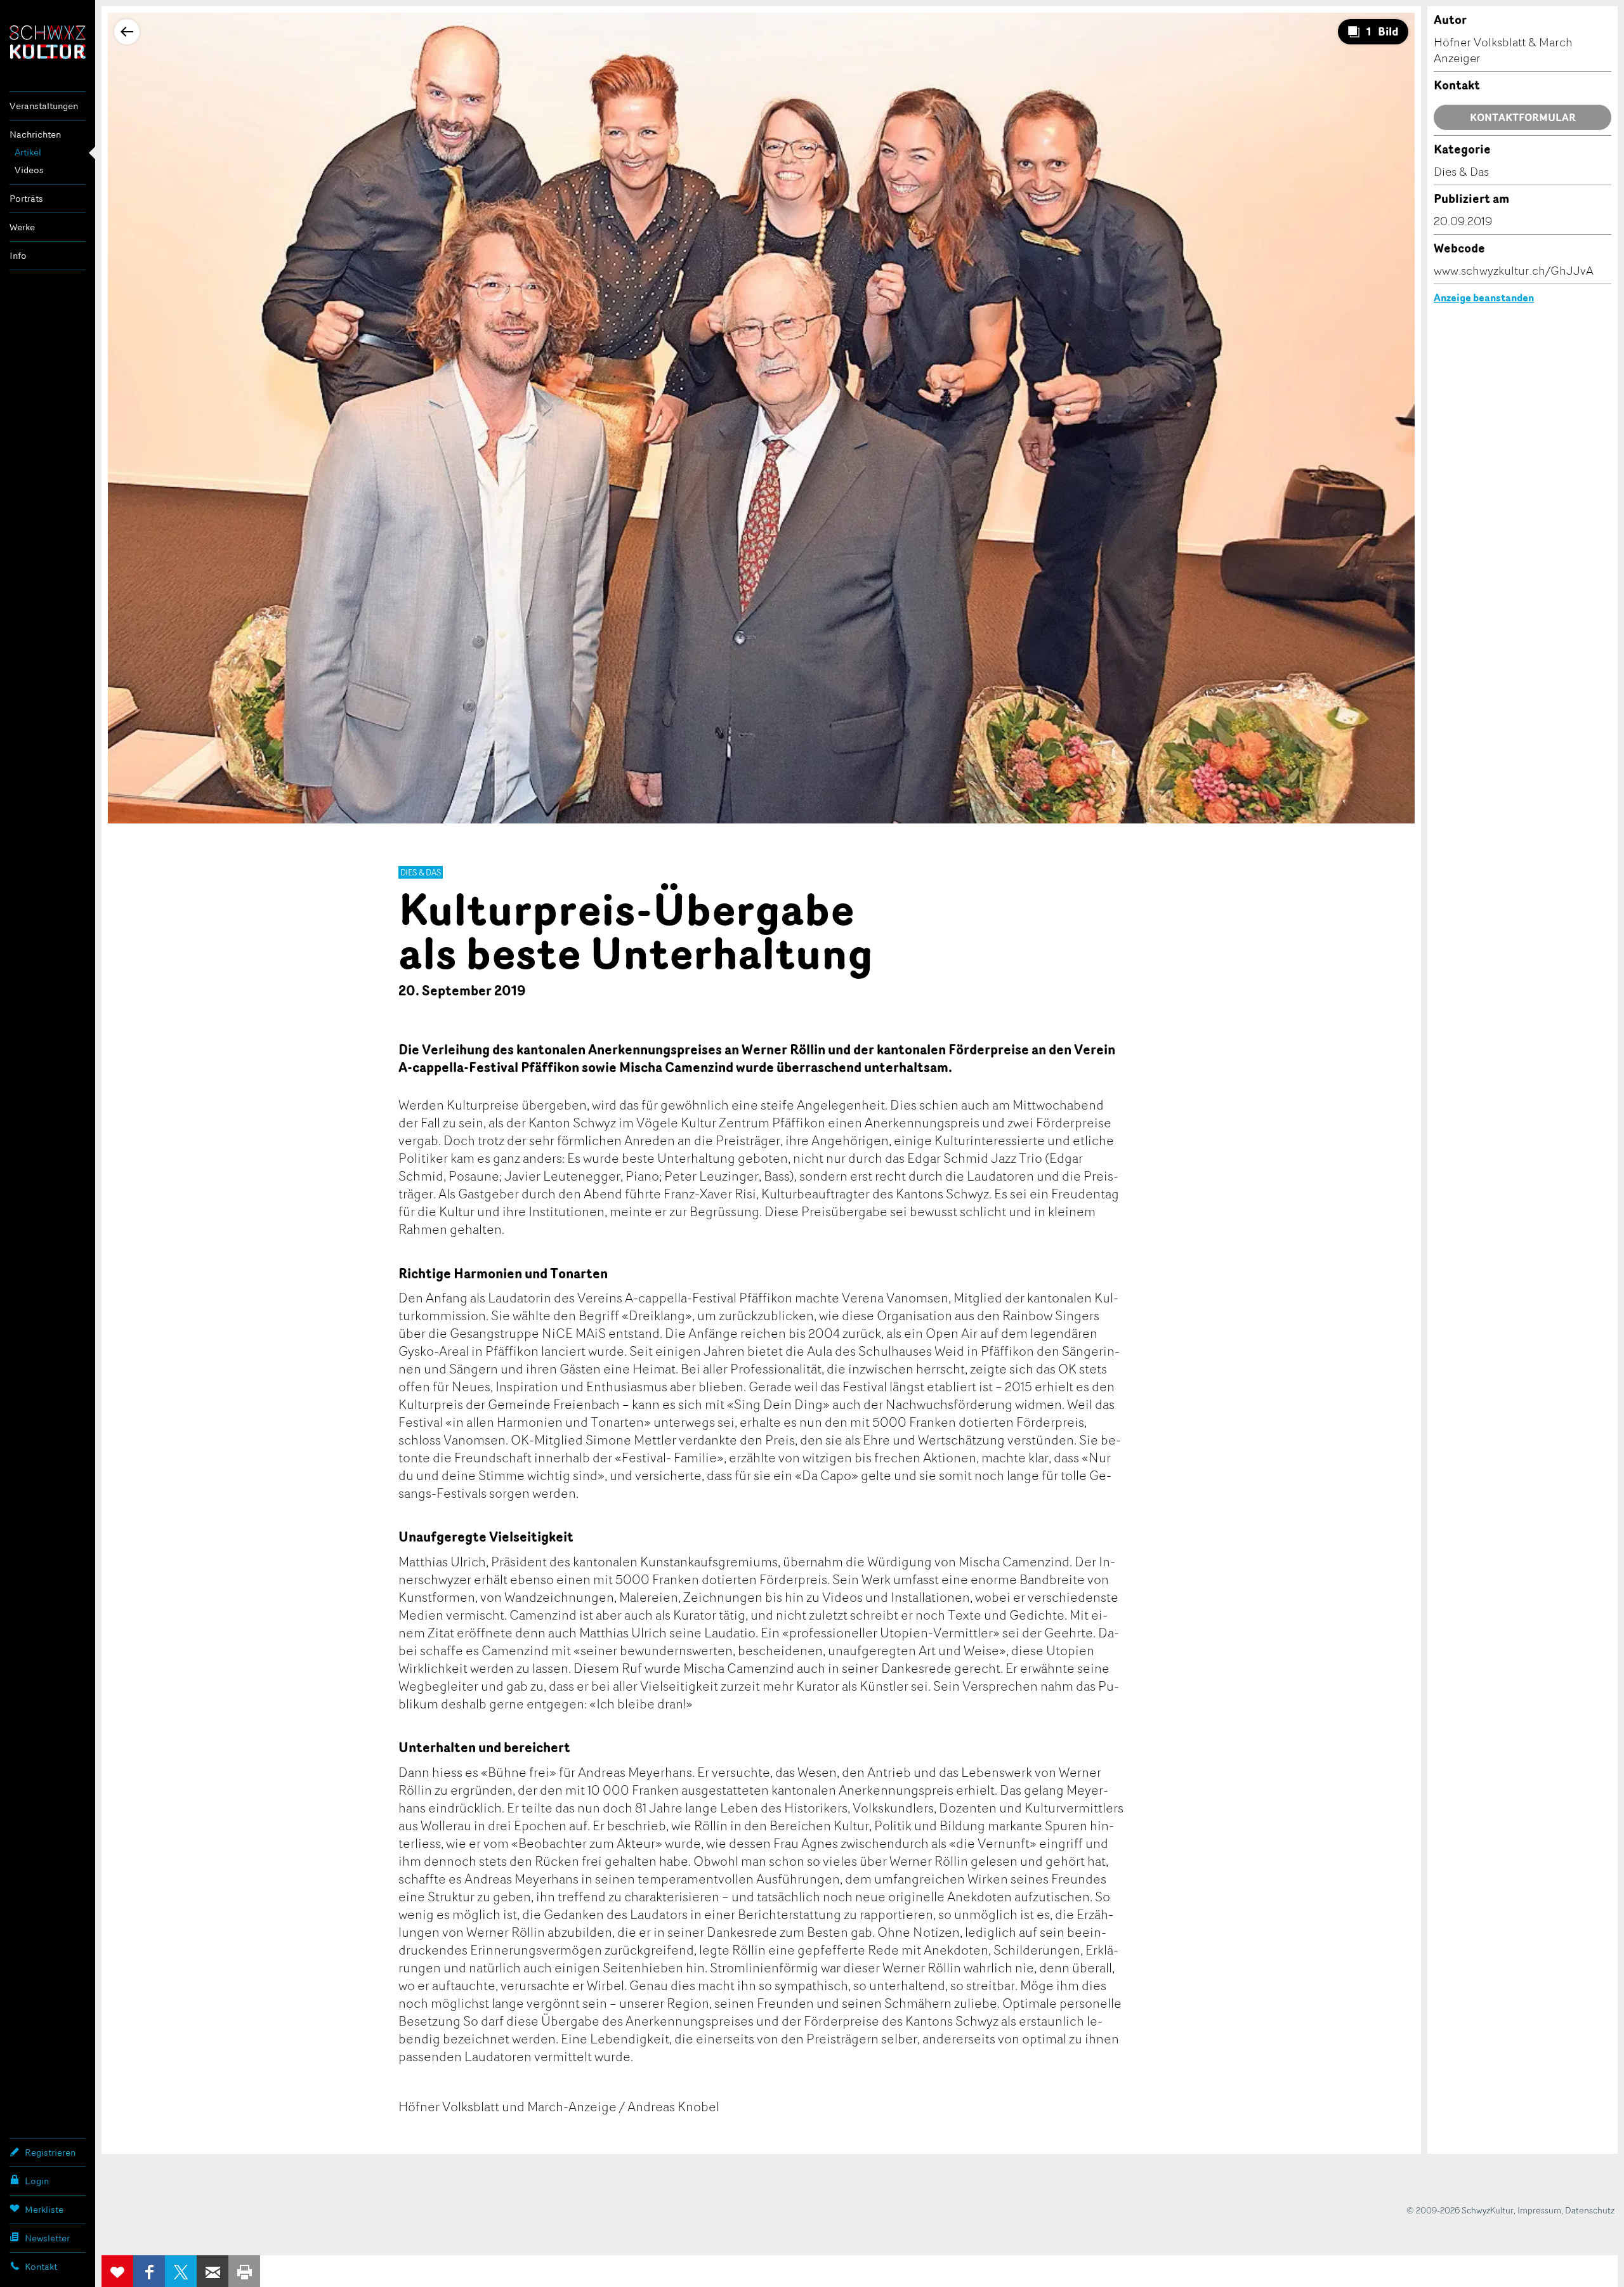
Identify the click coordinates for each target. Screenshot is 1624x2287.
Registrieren (50, 2152)
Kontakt (41, 2266)
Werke (22, 227)
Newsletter (47, 2238)
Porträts (26, 198)
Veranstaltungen (44, 106)
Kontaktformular (1523, 117)
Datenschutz (1590, 2210)
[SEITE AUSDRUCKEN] (244, 2271)
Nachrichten (35, 134)
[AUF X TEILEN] (181, 2271)
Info (18, 255)
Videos (29, 170)
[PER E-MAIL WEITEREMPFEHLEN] (213, 2271)
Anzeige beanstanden (1484, 298)
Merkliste (44, 2209)
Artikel (28, 152)
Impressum (1539, 2210)
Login (37, 2181)
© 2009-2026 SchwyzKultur (1460, 2210)
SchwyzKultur (48, 42)
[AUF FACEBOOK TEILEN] (149, 2271)
